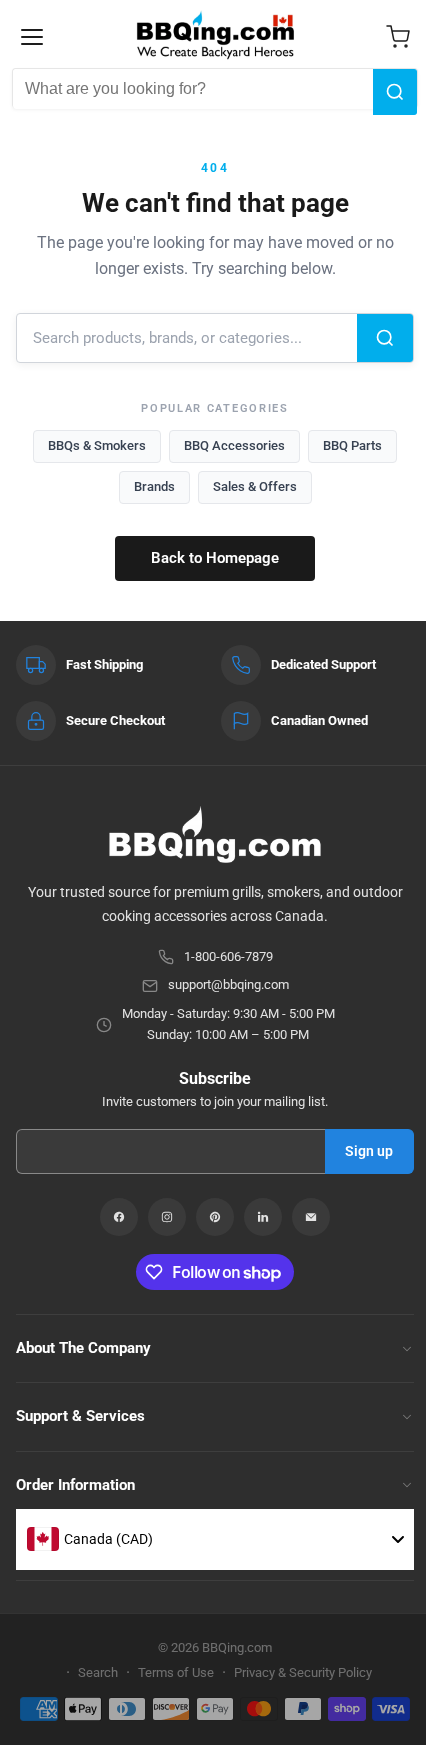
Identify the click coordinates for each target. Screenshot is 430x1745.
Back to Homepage (215, 558)
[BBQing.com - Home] (215, 35)
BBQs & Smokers (97, 445)
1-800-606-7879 (228, 956)
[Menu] (32, 37)
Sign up (369, 1151)
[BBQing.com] (215, 834)
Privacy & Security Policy (303, 1672)
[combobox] (193, 89)
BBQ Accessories (234, 445)
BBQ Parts (352, 445)
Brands (154, 486)
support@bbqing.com (228, 984)
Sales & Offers (255, 486)
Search (98, 1672)
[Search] (395, 92)
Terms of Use (176, 1672)
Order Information (75, 1485)
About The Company (83, 1348)
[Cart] (398, 37)
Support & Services (80, 1416)
